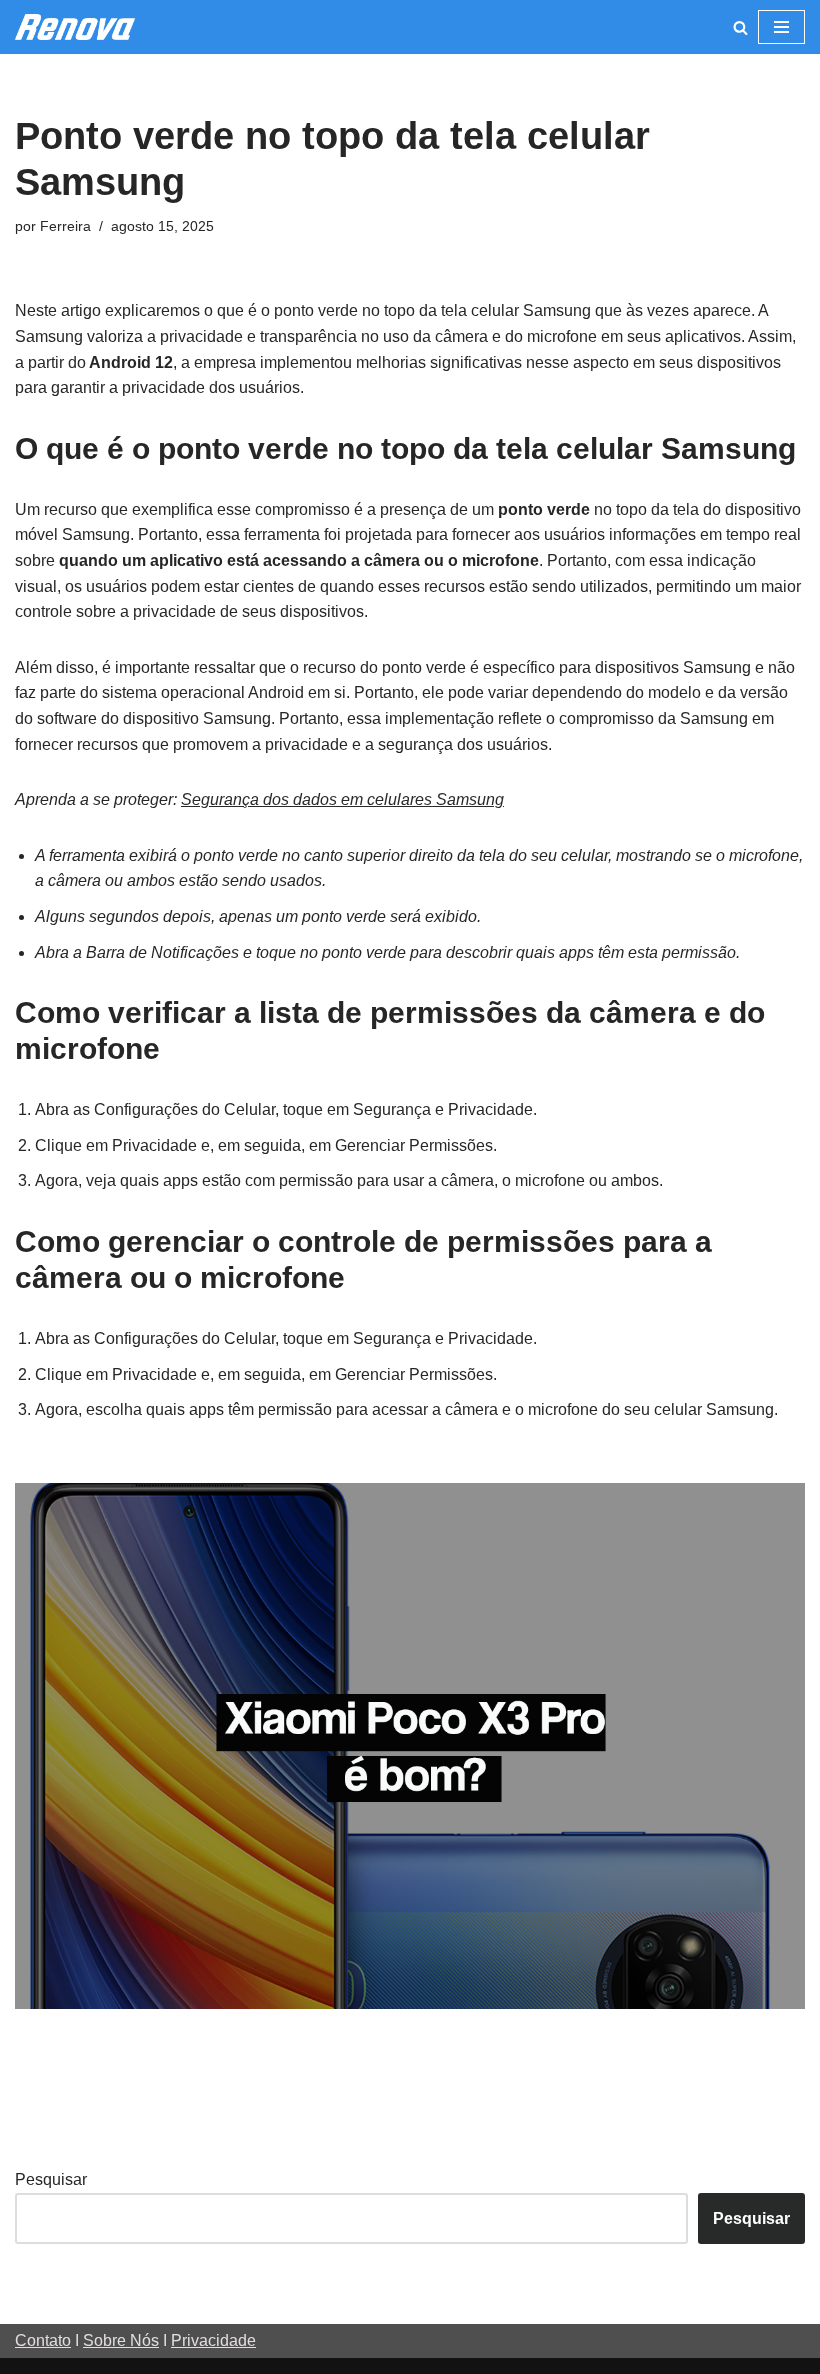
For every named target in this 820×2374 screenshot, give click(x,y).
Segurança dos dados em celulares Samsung (342, 799)
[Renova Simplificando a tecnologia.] (75, 27)
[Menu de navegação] (781, 27)
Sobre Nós (121, 2340)
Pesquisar (51, 2179)
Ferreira (65, 226)
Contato (43, 2340)
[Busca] (740, 27)
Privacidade (213, 2340)
